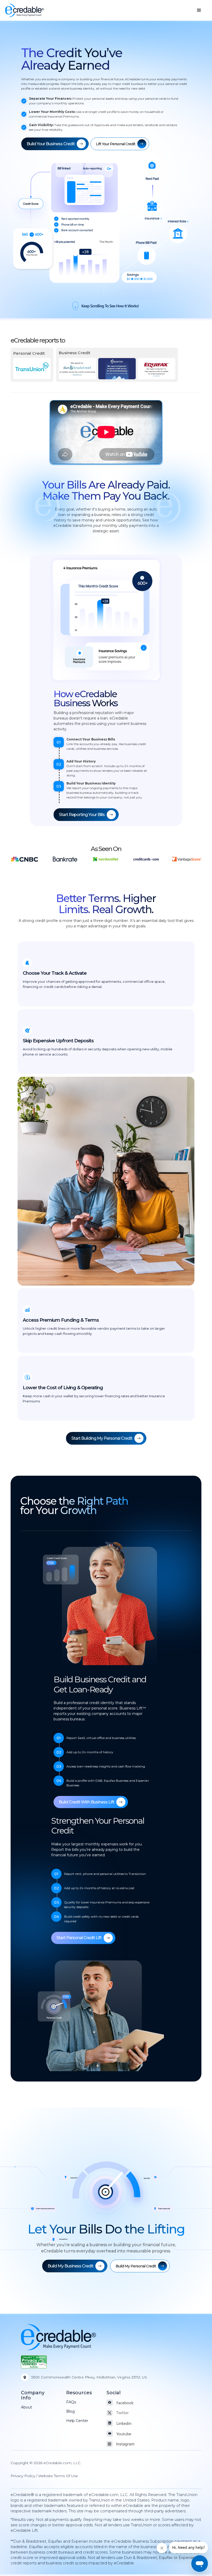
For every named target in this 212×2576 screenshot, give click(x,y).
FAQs (71, 2402)
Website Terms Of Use (58, 2476)
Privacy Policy (23, 2476)
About (26, 2407)
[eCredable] (25, 10)
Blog (70, 2411)
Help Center (77, 2421)
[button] (199, 10)
